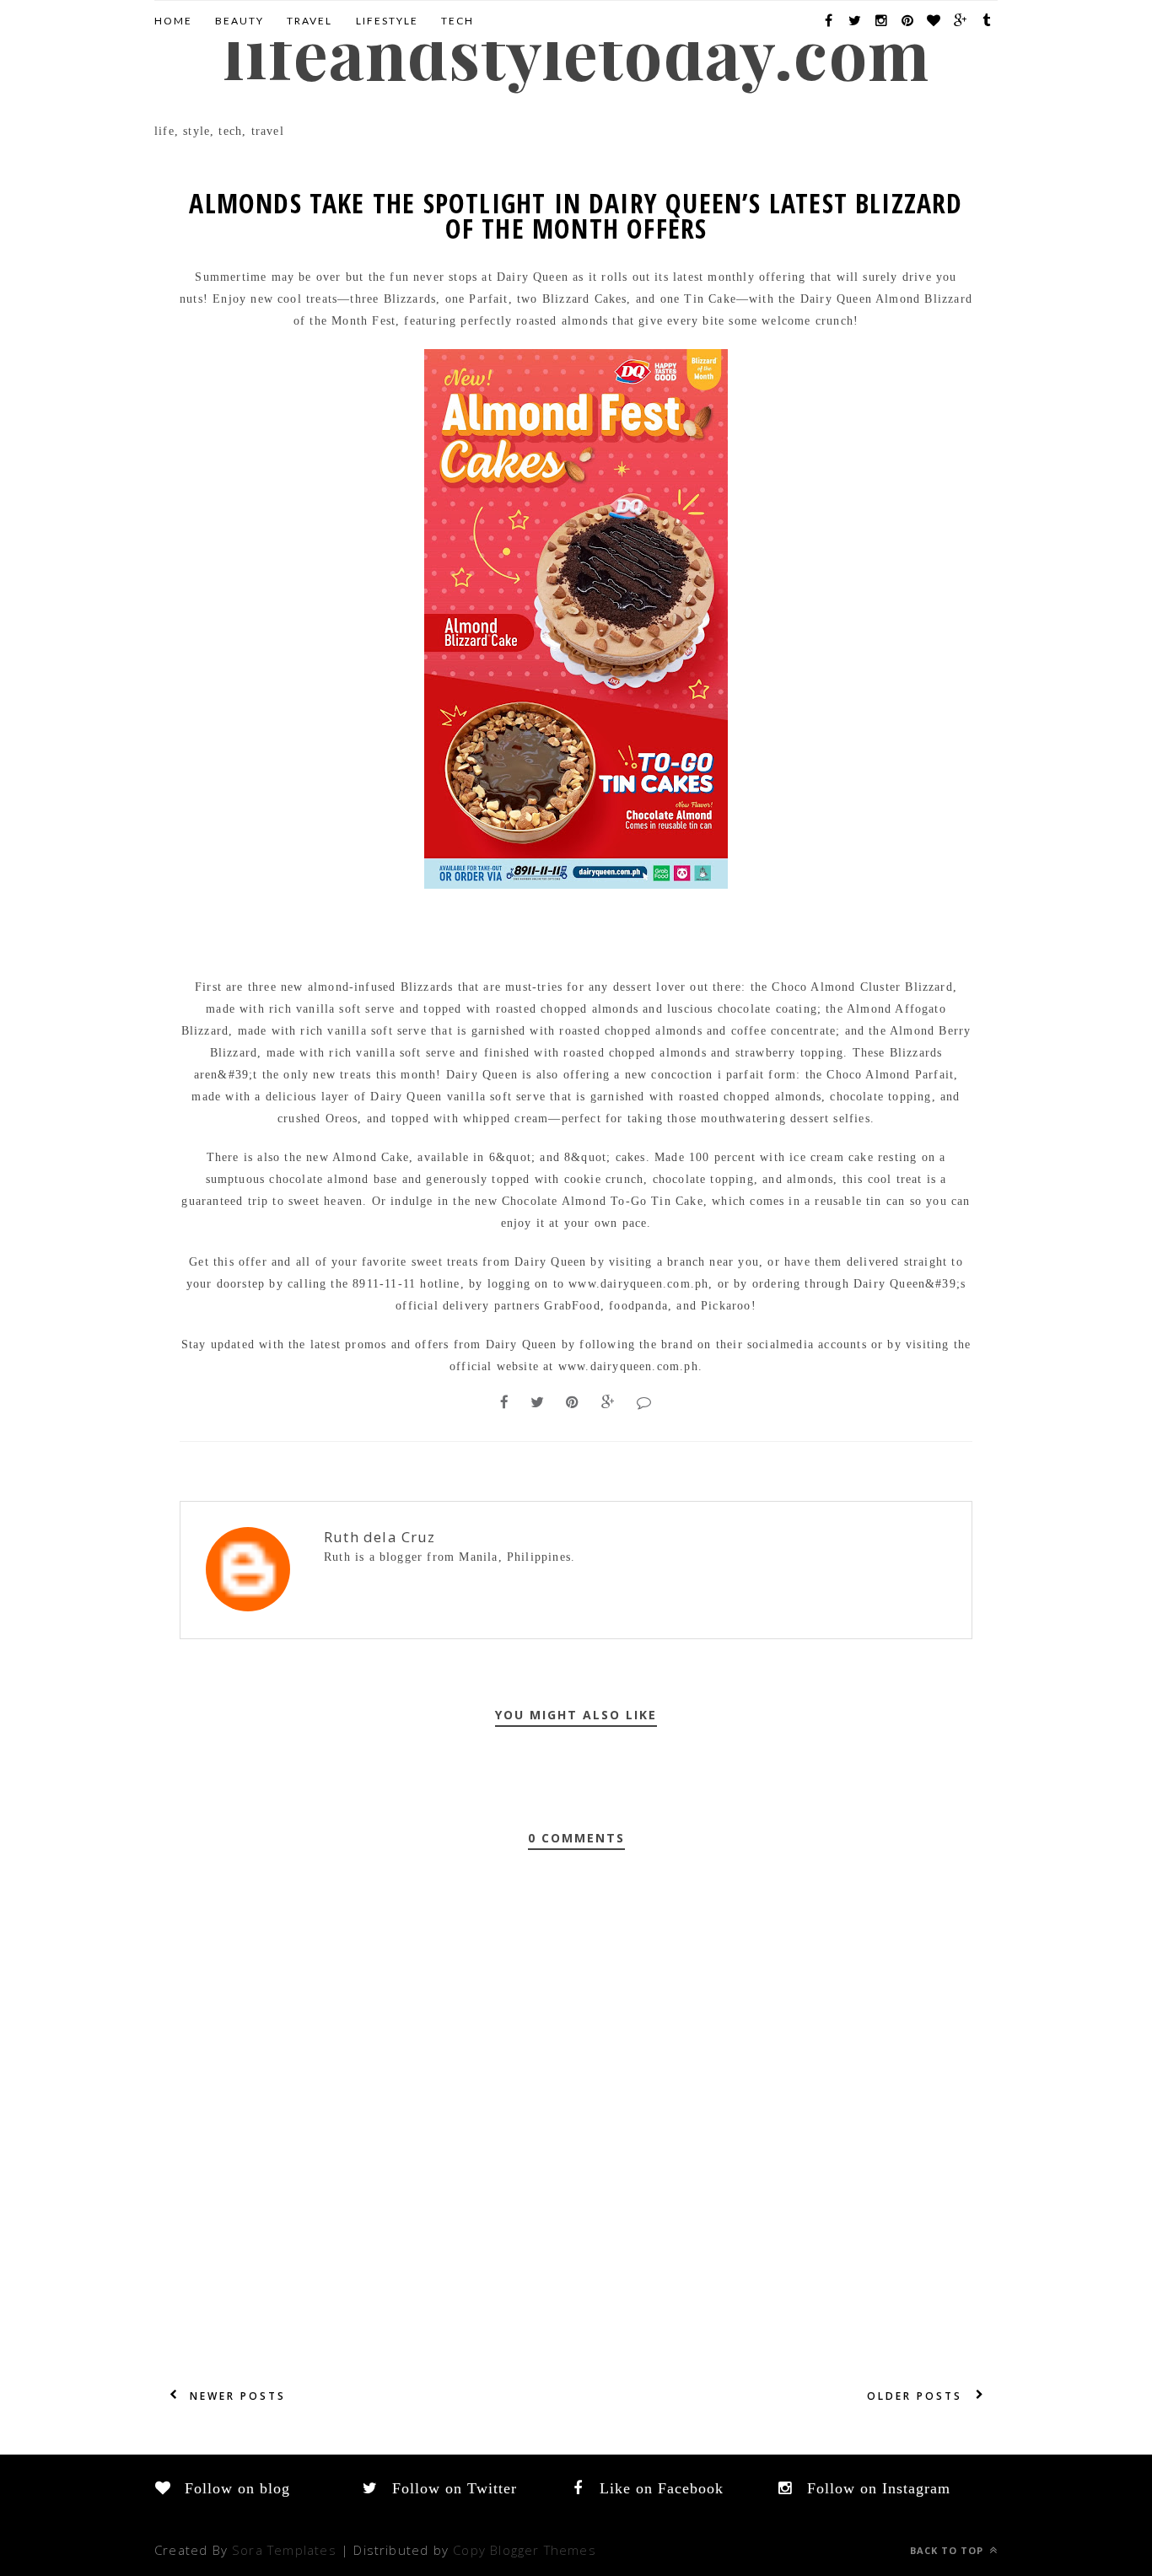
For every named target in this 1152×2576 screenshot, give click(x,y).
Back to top (948, 2550)
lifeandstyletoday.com (576, 52)
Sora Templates (284, 2550)
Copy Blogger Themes (525, 2550)
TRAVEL (310, 21)
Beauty (240, 21)
